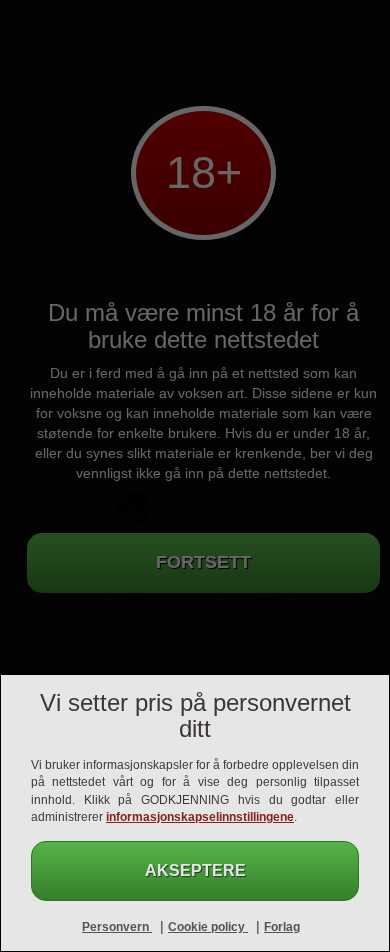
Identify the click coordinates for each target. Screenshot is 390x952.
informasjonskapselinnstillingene (200, 817)
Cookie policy (208, 927)
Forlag (282, 927)
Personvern (117, 927)
